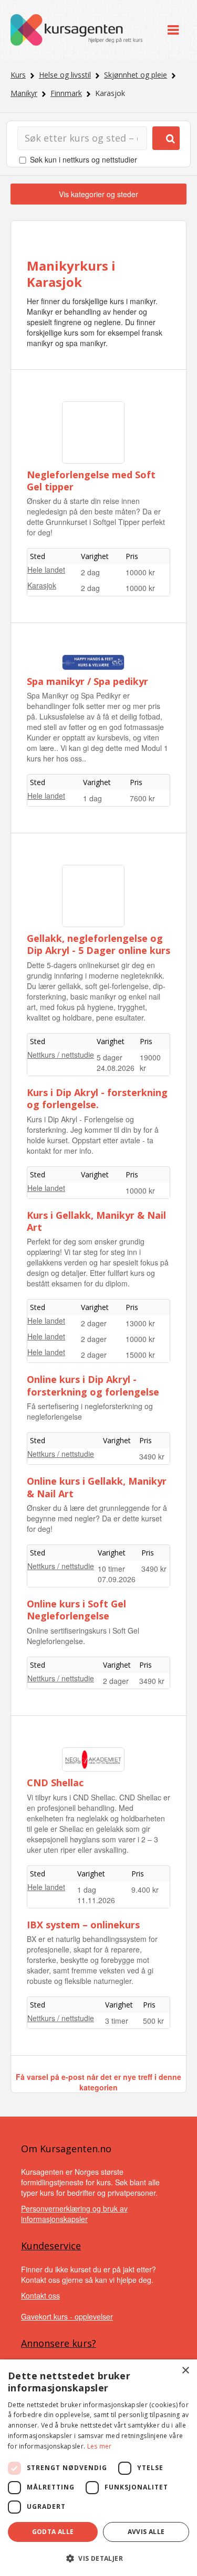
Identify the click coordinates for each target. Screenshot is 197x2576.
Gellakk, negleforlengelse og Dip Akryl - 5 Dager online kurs (98, 944)
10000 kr (140, 572)
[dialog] (98, 2468)
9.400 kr (145, 1890)
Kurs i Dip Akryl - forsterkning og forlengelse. (97, 1098)
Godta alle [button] (53, 2532)
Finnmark (66, 93)
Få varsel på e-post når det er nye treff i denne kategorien (98, 2082)
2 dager (94, 1323)
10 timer (111, 1569)
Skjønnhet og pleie (136, 75)
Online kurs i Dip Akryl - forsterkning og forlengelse (93, 1385)
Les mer (100, 2446)
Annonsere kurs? (59, 2343)
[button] (98, 2558)
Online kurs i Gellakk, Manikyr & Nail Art (97, 1487)
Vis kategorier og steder (98, 194)
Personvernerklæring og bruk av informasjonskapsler (74, 2214)
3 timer (117, 2021)
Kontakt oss (40, 2295)
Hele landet (46, 570)
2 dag (90, 572)
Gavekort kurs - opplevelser (67, 2316)
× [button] (185, 2371)
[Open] (173, 30)
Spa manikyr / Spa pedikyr (87, 681)
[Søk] (166, 138)
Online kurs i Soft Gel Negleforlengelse (76, 1610)
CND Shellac (55, 1783)
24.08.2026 (116, 1068)
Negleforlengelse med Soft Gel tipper (91, 481)
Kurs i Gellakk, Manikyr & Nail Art (96, 1221)
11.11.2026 (96, 1900)
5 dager (110, 1057)
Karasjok (42, 585)
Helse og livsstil (65, 75)
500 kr (153, 2021)
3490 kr (152, 1456)
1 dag (92, 798)
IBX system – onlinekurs (83, 1925)
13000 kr (140, 1323)
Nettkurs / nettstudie (61, 1055)
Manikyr (24, 93)
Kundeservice (51, 2246)
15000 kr (140, 1355)
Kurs (18, 75)
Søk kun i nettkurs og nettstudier (84, 159)
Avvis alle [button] (146, 2532)
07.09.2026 (117, 1579)
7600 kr (142, 798)
